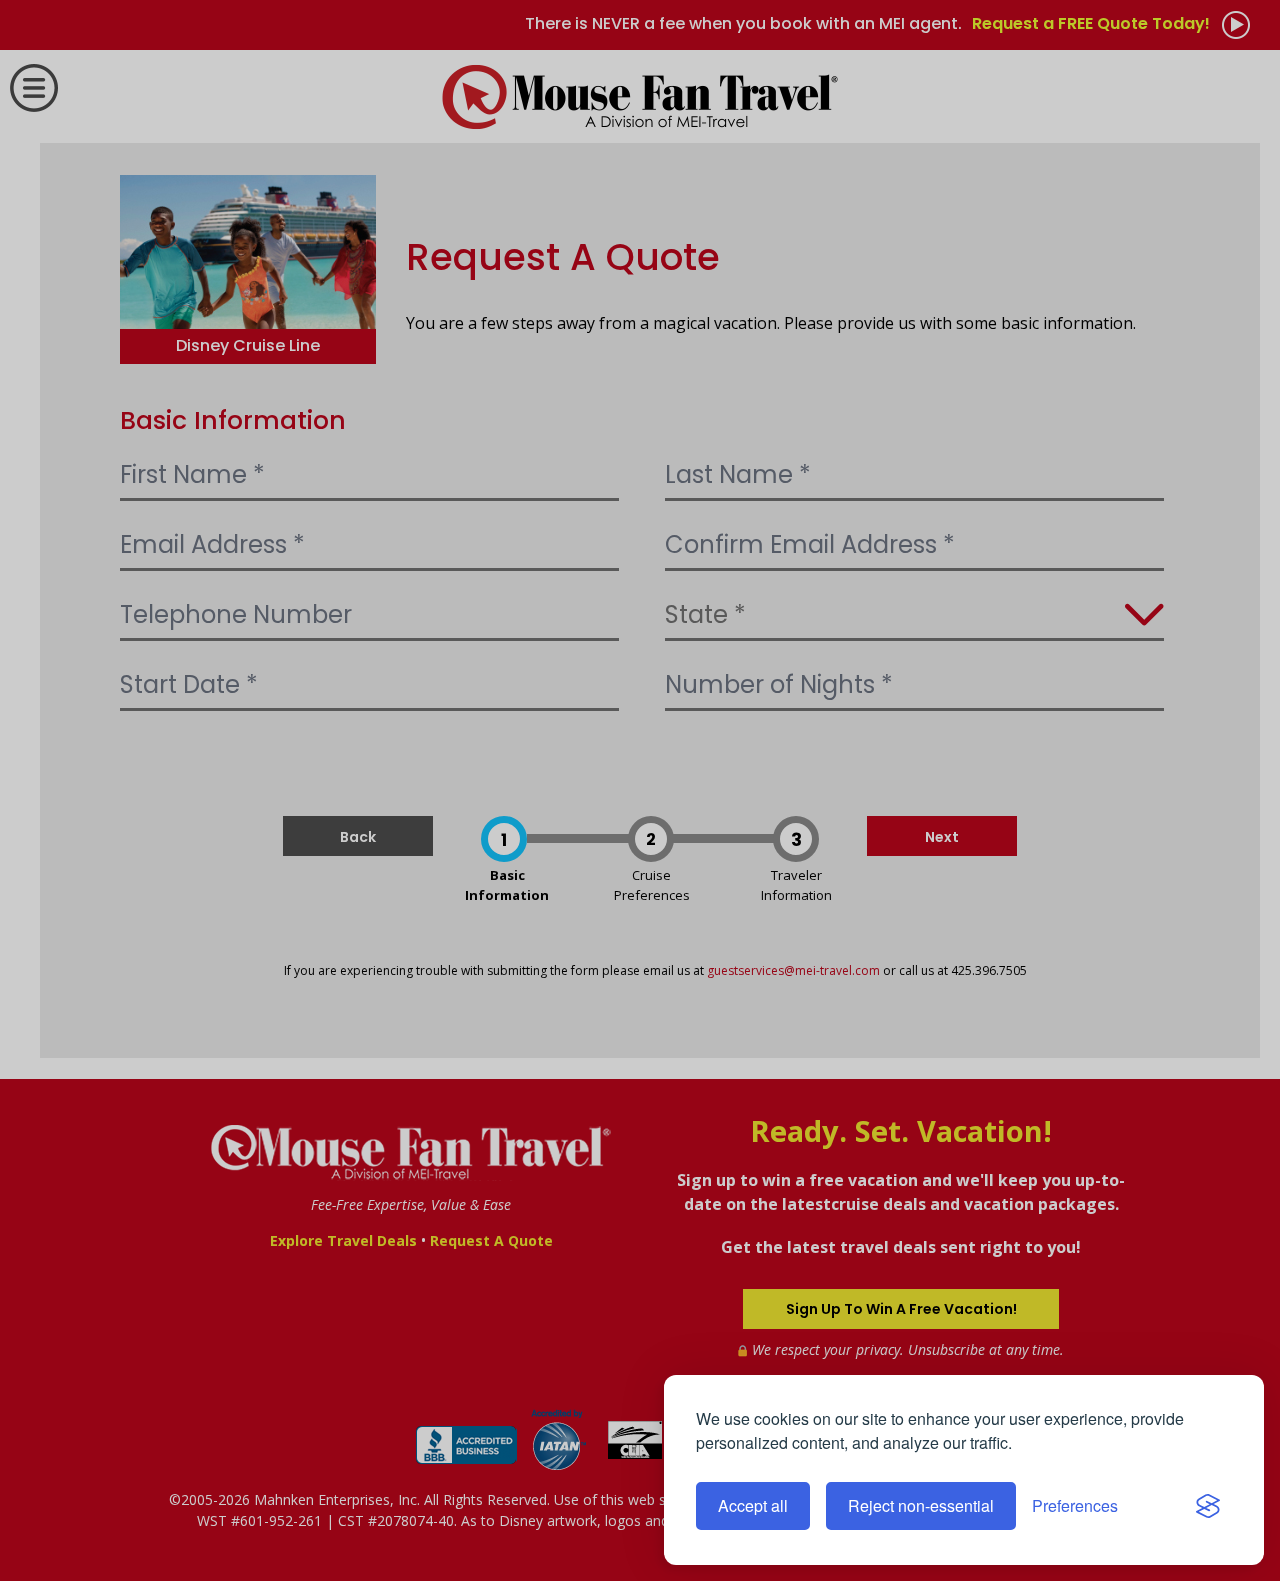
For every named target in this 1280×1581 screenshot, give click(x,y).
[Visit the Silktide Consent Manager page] (1208, 1506)
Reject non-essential (921, 1505)
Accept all (753, 1505)
